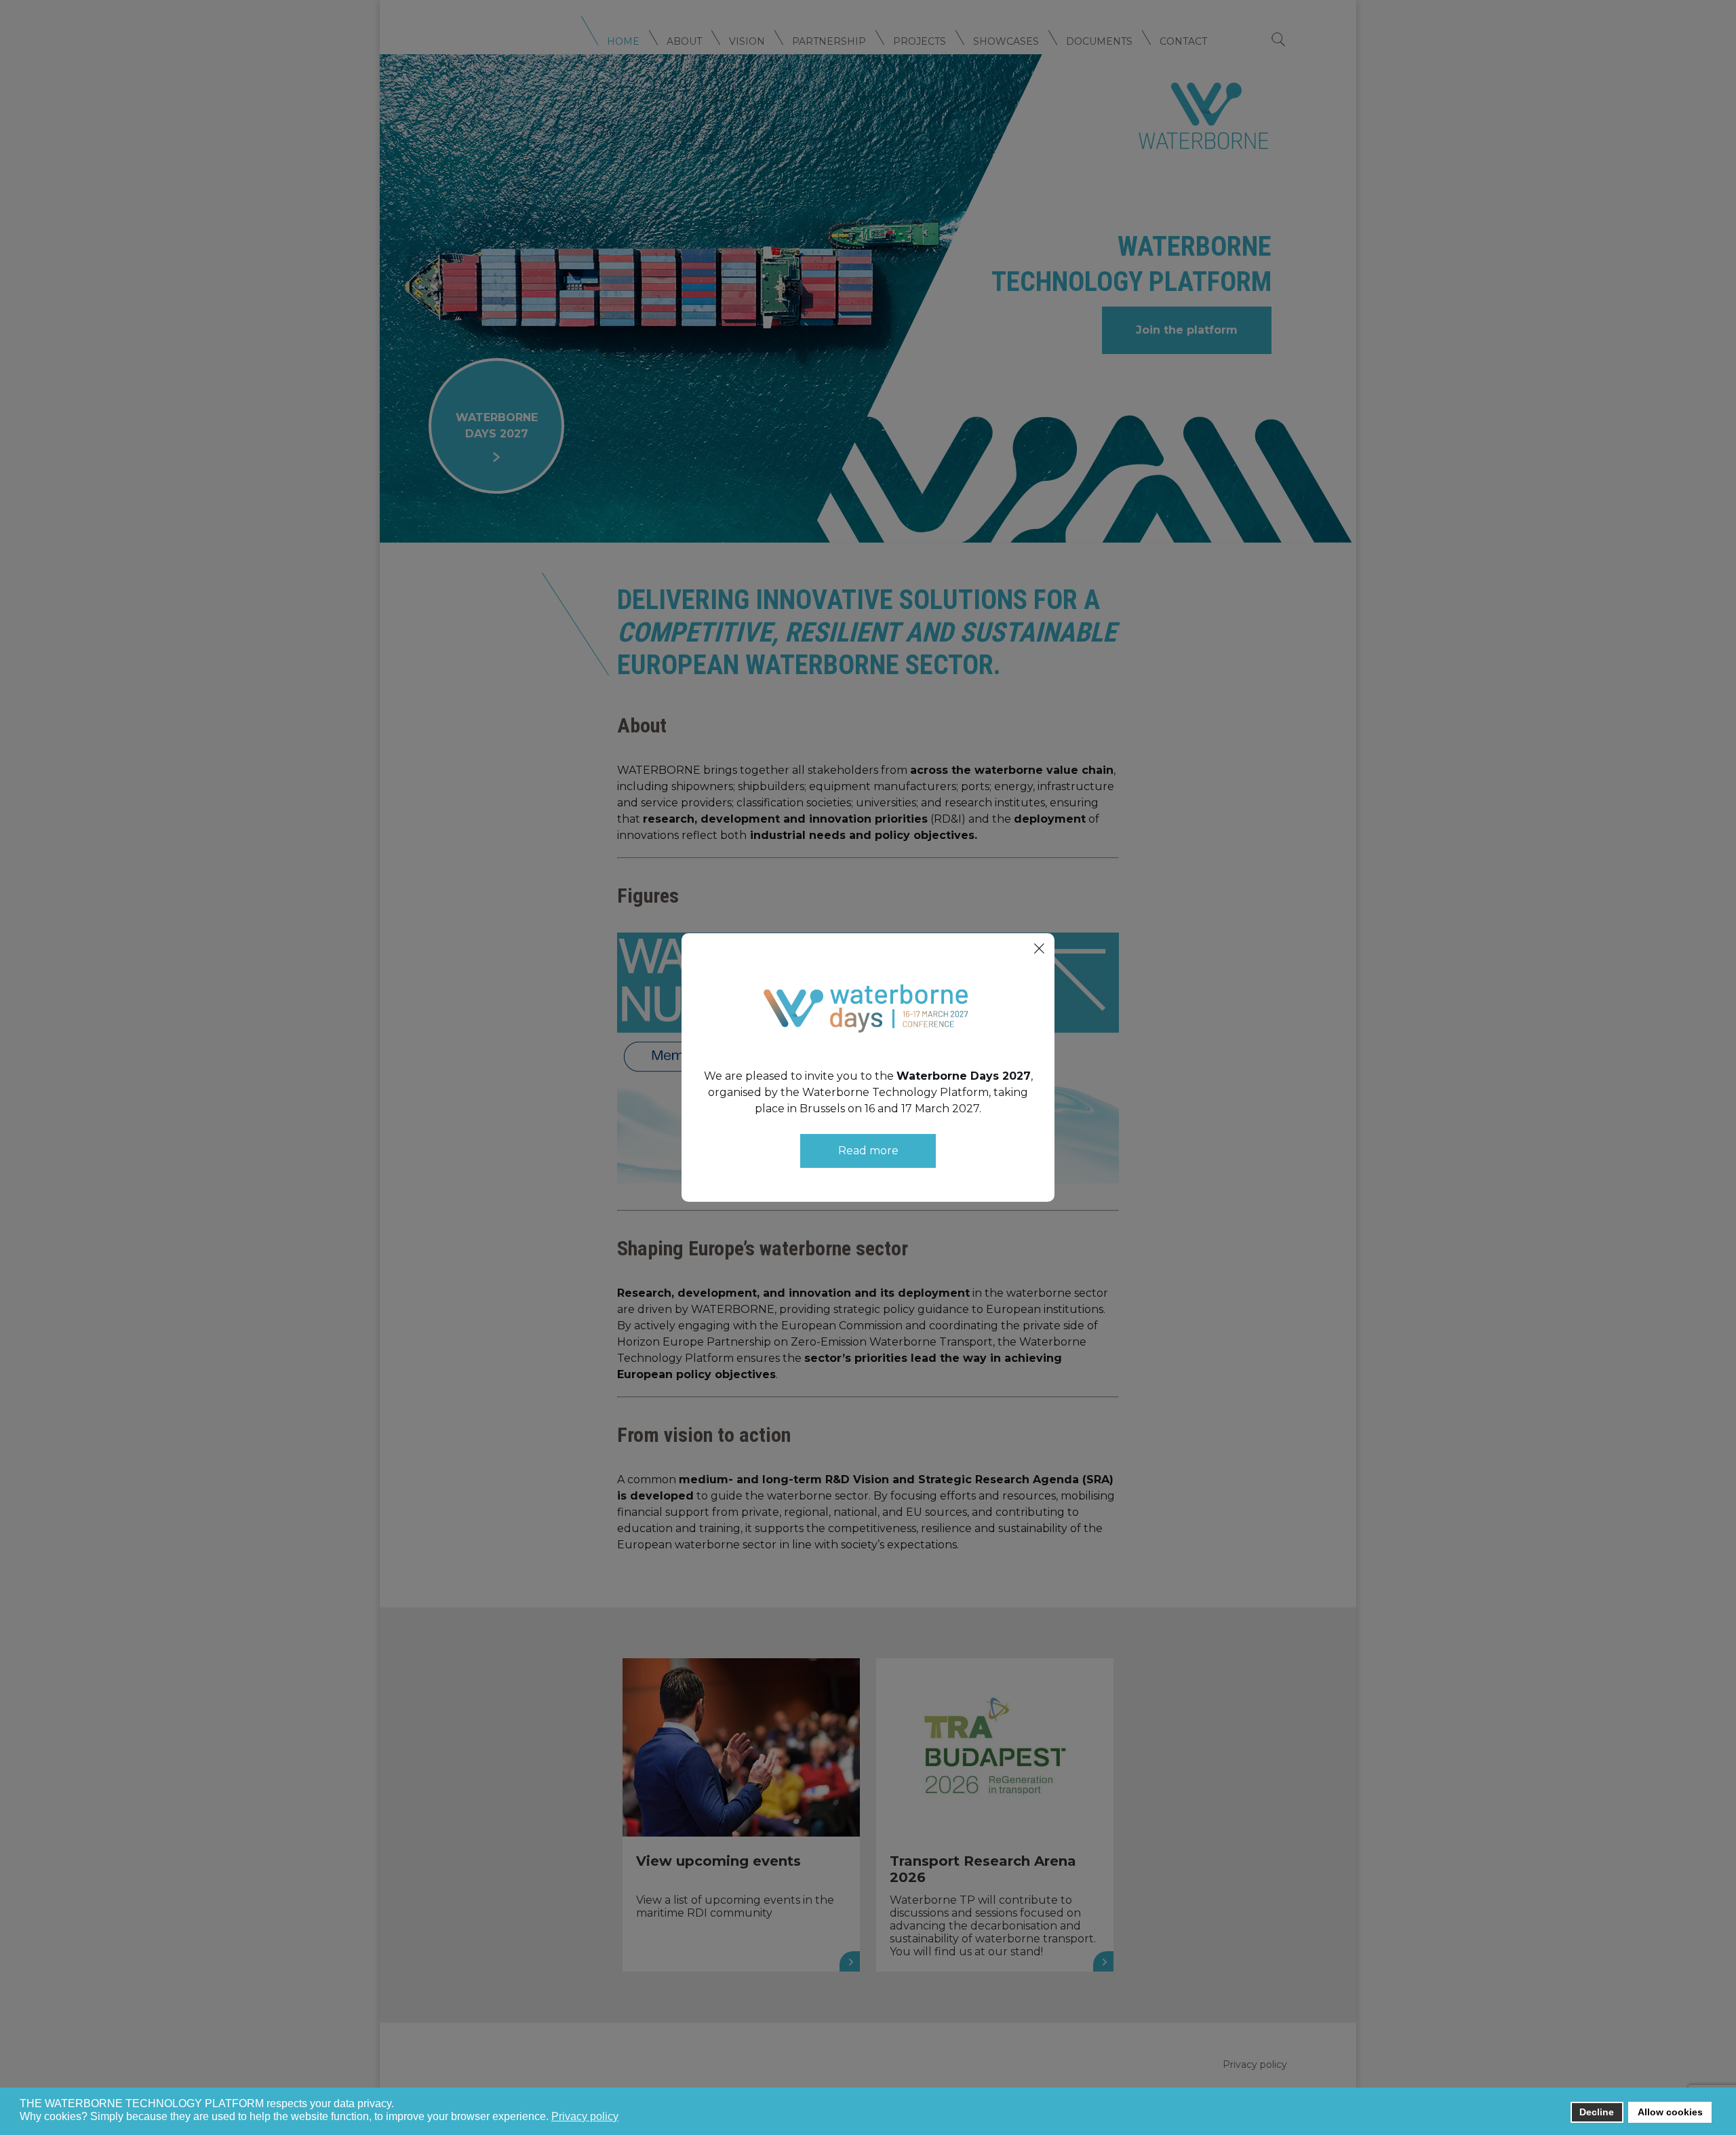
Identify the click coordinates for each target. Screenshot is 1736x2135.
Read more (868, 1151)
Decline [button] (1597, 2112)
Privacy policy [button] (585, 2116)
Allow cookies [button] (1670, 2112)
